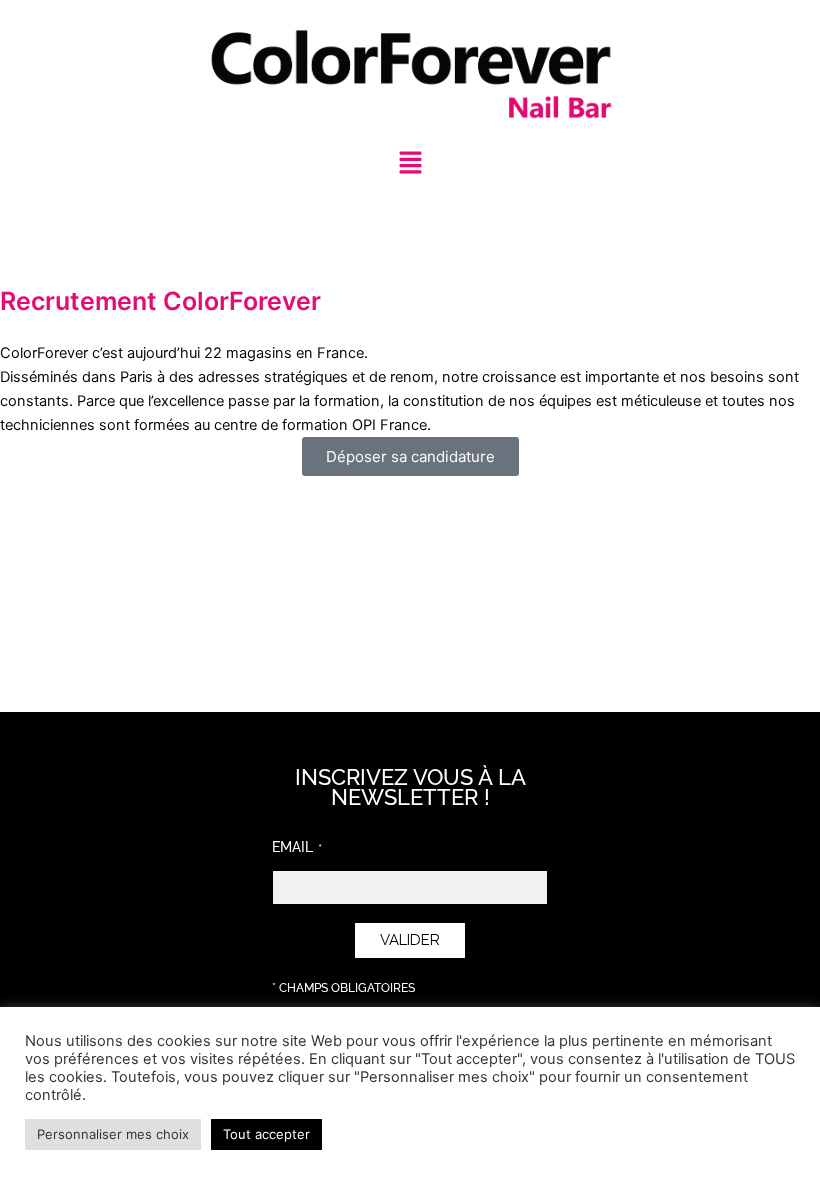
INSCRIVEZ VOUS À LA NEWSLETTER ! (410, 787)
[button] (410, 163)
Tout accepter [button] (266, 1134)
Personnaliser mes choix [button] (113, 1134)
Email (292, 847)
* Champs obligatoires (343, 988)
